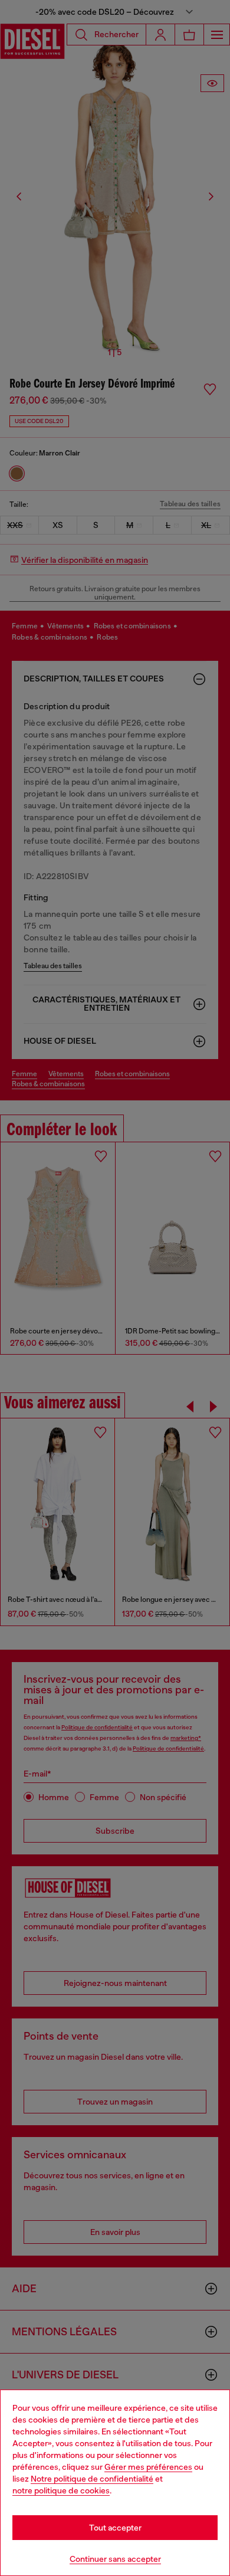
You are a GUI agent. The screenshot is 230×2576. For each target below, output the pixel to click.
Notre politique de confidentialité (92, 2479)
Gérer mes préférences (148, 2467)
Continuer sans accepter (115, 2559)
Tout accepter (115, 2528)
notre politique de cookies (61, 2490)
